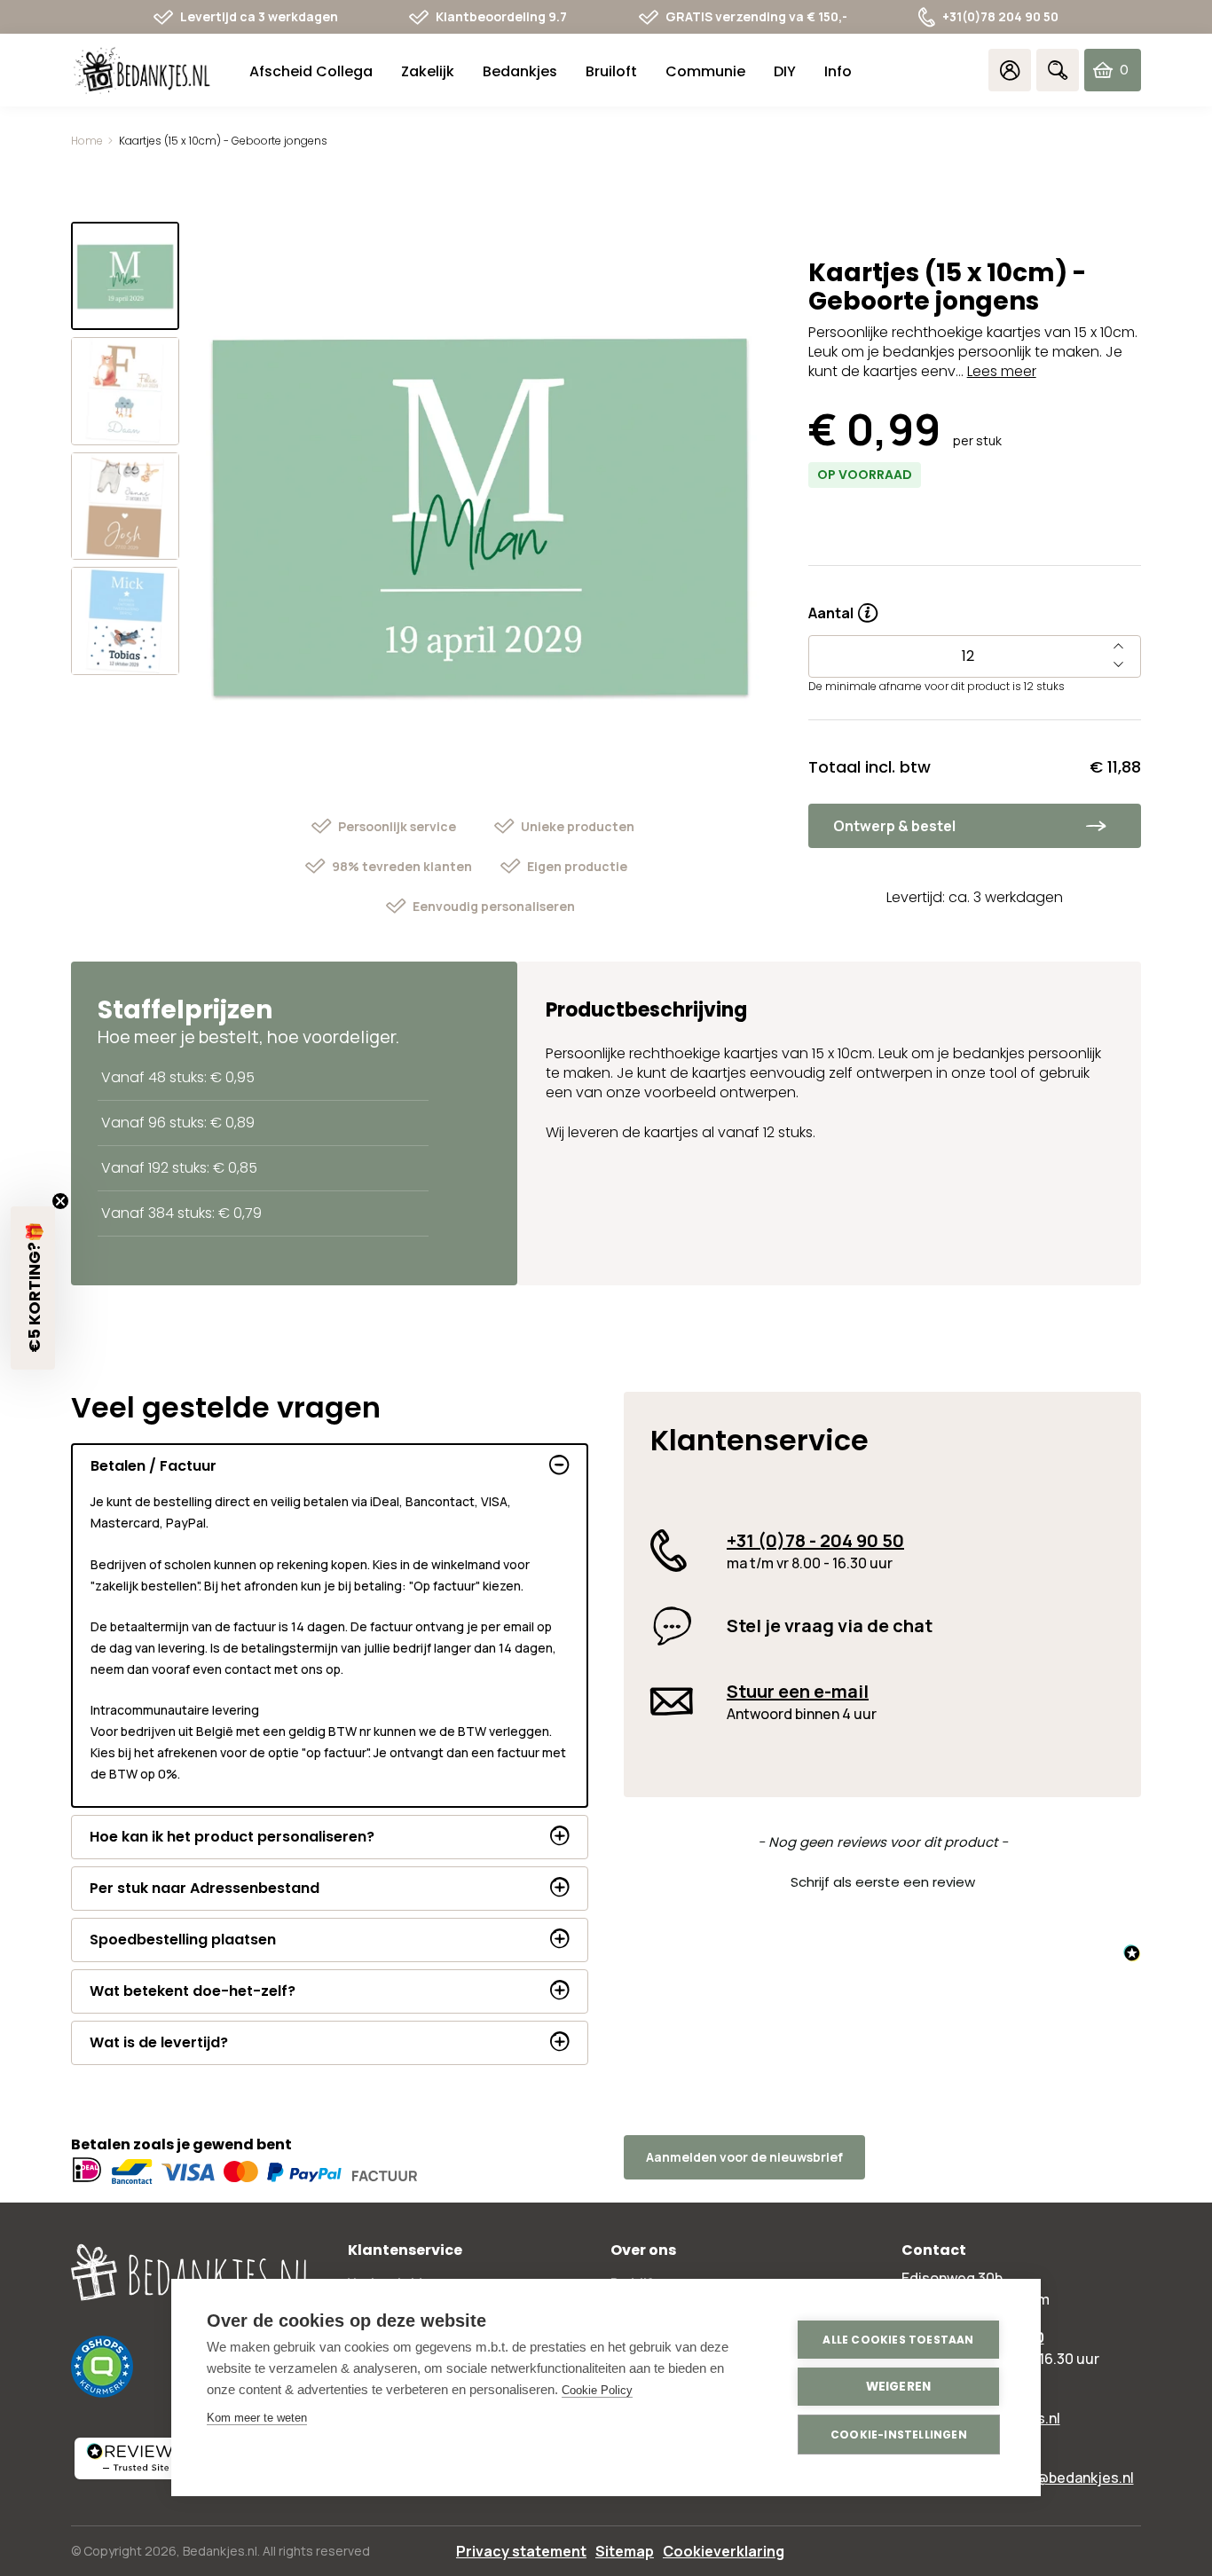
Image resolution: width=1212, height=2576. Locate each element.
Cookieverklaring (724, 2551)
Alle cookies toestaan (898, 2340)
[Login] (1010, 70)
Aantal (843, 607)
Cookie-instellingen (899, 2435)
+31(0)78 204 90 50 (1000, 16)
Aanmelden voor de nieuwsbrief (744, 2157)
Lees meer (1002, 371)
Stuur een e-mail (798, 1691)
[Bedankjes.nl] (142, 71)
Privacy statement (521, 2551)
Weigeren (899, 2387)
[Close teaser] (60, 1201)
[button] (882, 1880)
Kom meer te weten (257, 2418)
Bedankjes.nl (220, 2551)
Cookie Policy (597, 2390)
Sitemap (625, 2551)
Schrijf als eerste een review (883, 1882)
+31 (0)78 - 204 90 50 (815, 1540)
